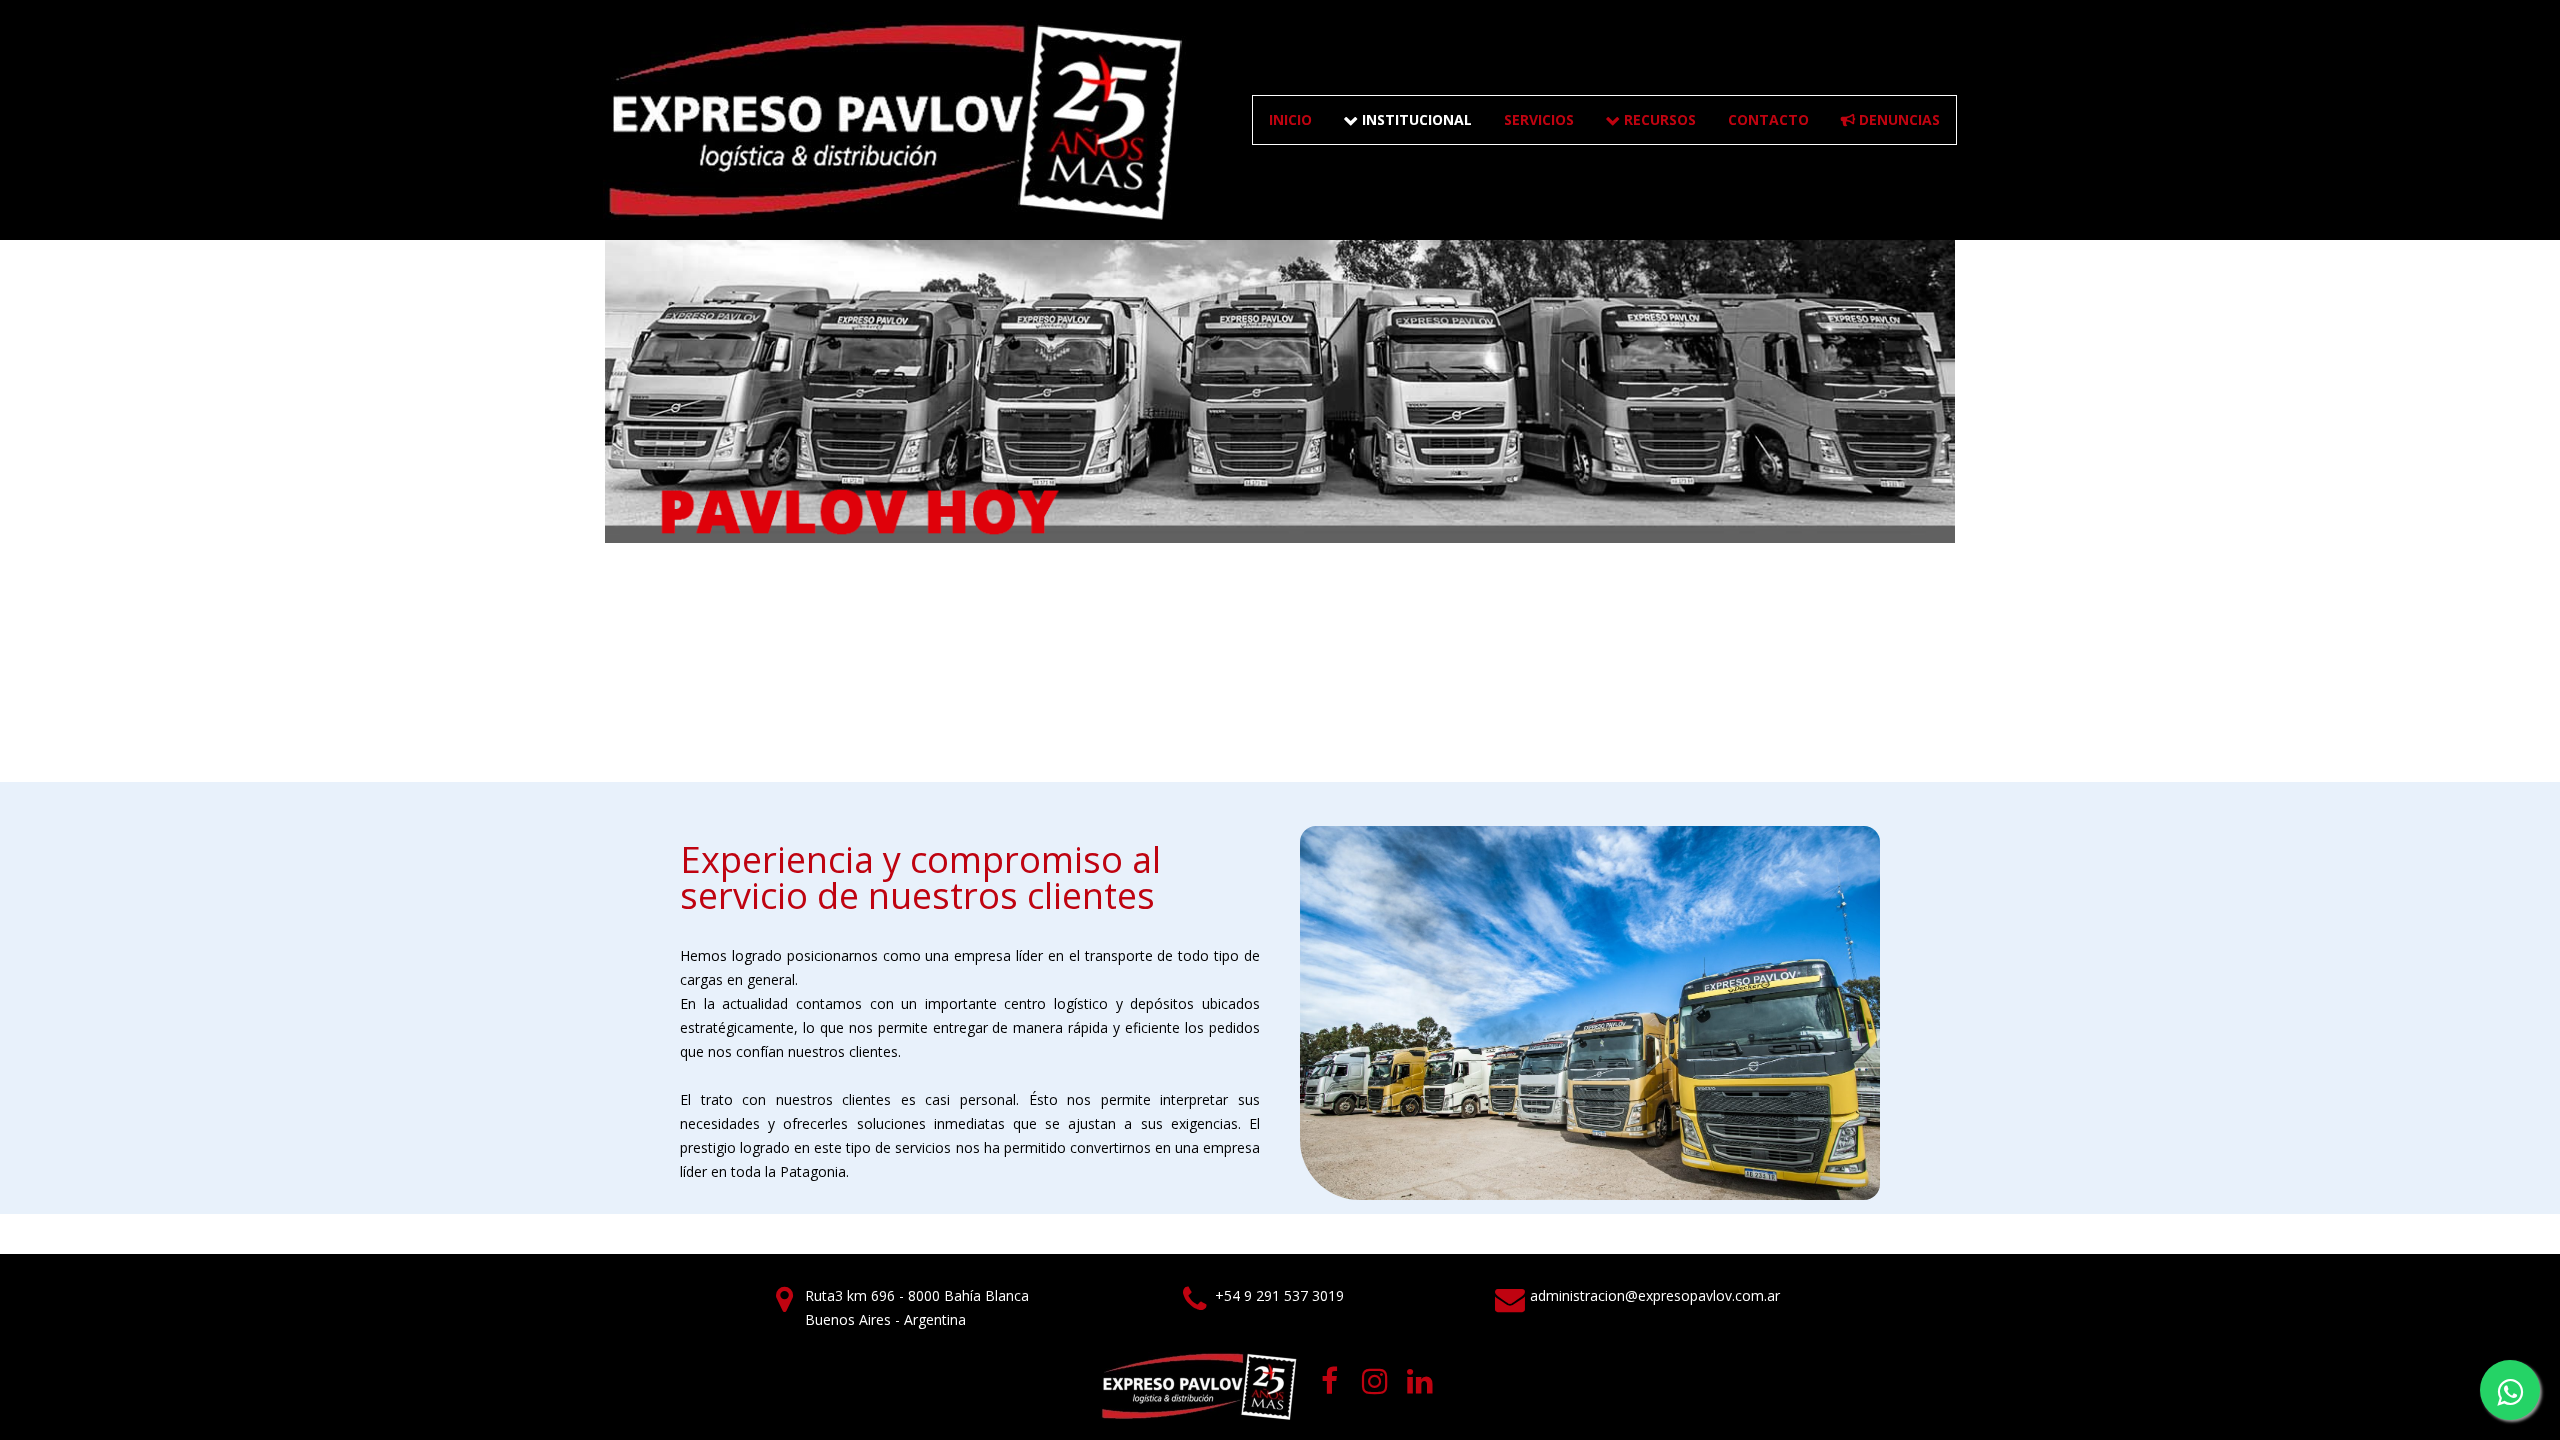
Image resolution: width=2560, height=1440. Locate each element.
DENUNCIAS (1890, 119)
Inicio (1290, 119)
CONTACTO (1768, 119)
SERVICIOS (1539, 119)
